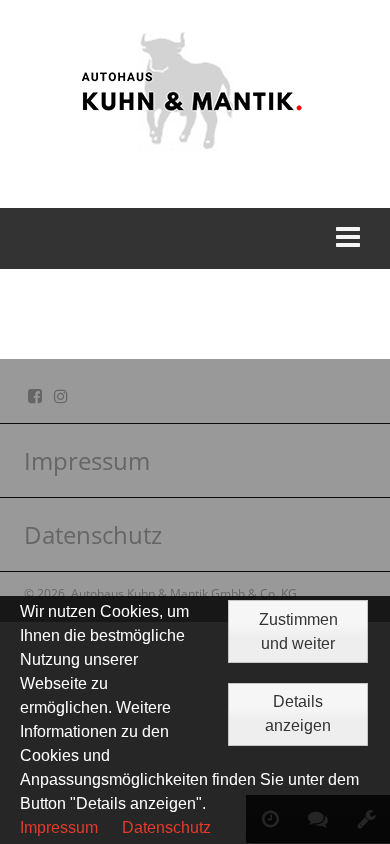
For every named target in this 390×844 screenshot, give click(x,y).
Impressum (59, 827)
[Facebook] (35, 396)
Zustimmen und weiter (298, 631)
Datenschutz (166, 827)
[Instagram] (61, 396)
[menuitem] (195, 461)
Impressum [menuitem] (87, 460)
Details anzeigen (298, 713)
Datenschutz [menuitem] (93, 534)
